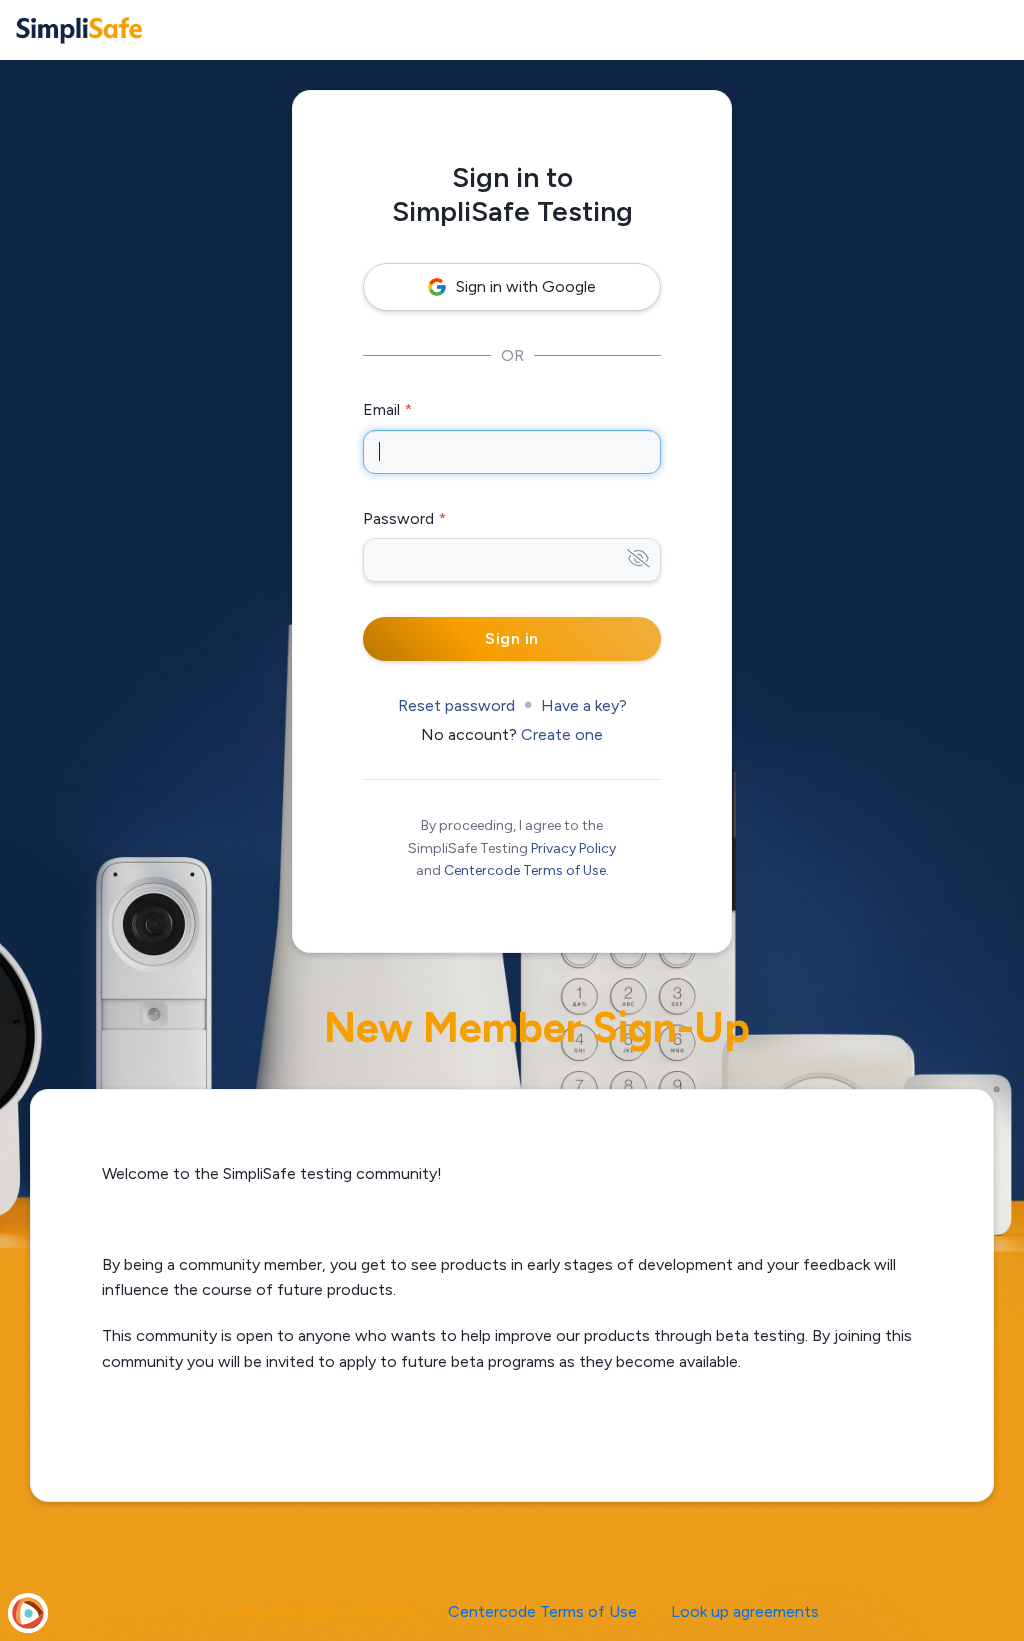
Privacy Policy (573, 848)
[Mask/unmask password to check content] (638, 559)
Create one (562, 734)
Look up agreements (745, 1611)
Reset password (456, 705)
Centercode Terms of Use (525, 870)
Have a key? (584, 705)
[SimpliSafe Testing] (79, 30)
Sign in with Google (526, 286)
